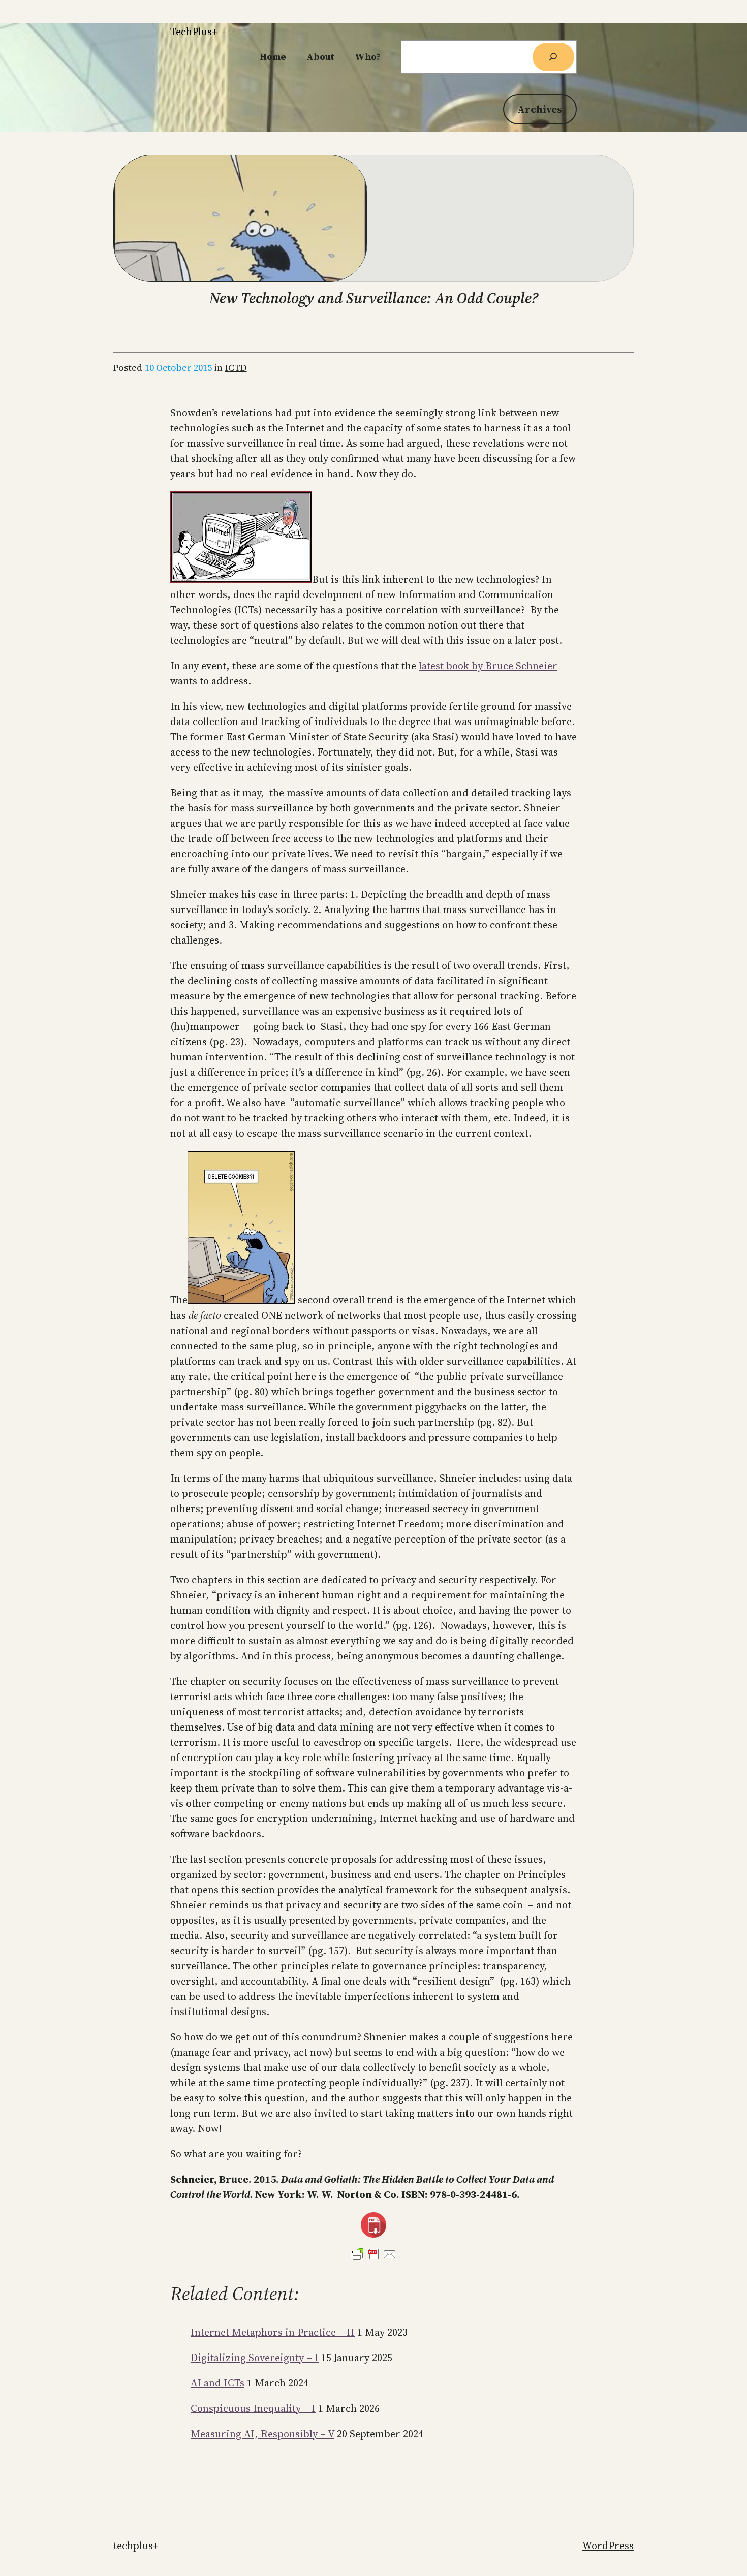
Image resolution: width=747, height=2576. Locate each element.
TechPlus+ (194, 32)
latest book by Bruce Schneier (488, 666)
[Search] (553, 57)
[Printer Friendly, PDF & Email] (373, 2254)
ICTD (236, 368)
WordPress (608, 2546)
